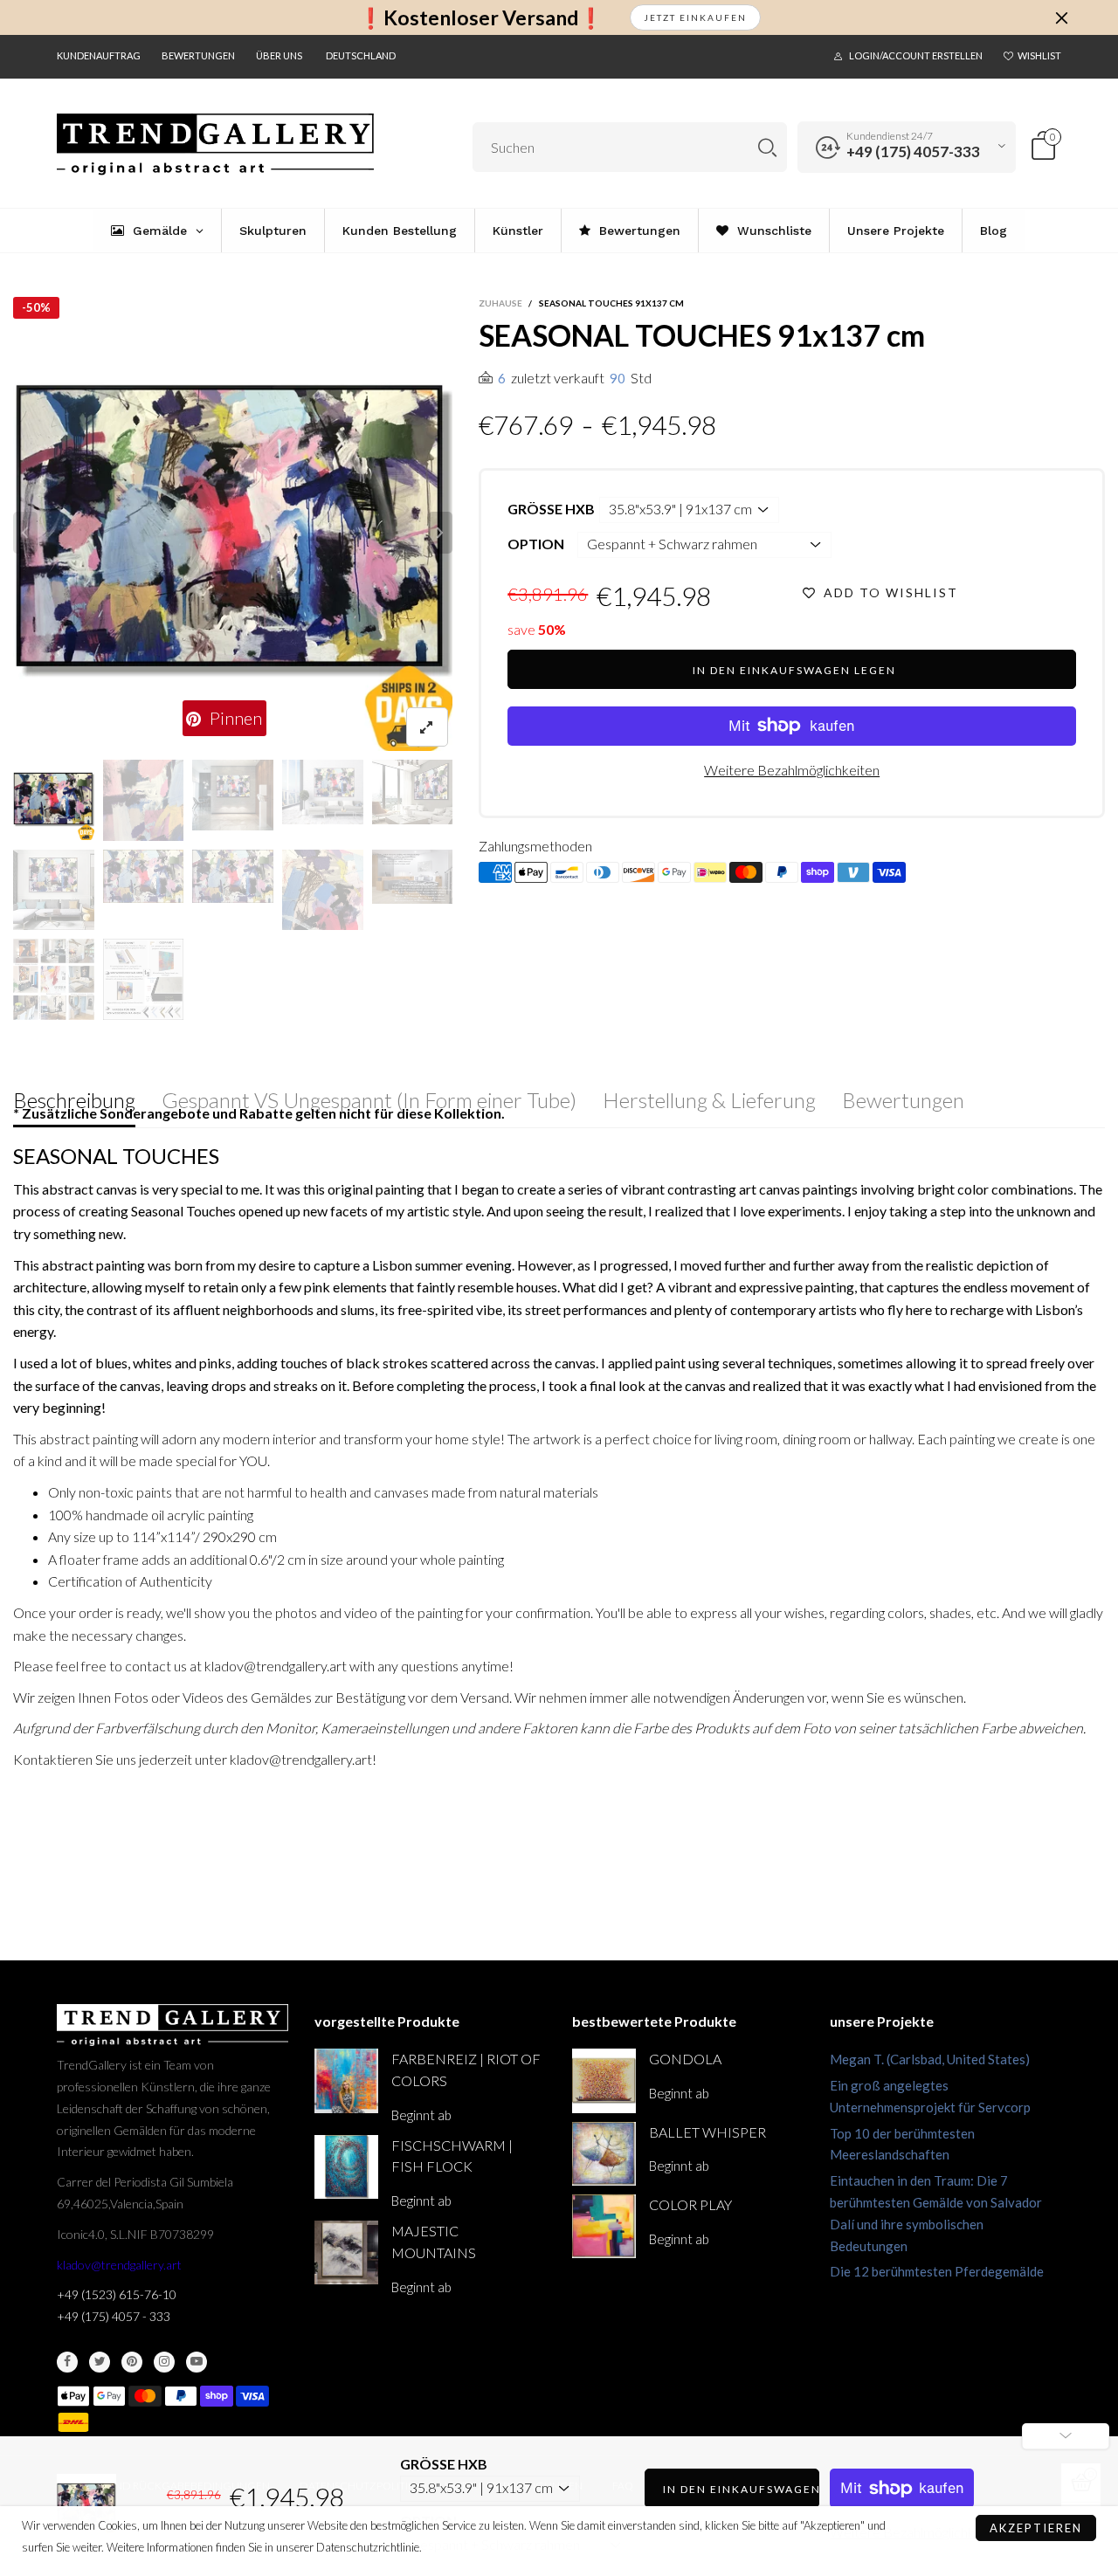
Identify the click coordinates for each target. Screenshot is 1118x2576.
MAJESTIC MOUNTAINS (434, 2242)
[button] (25, 533)
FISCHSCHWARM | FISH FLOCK (452, 2156)
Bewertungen (198, 55)
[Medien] (427, 727)
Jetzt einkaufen (695, 17)
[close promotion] (1061, 17)
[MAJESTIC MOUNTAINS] (346, 2252)
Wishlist (1039, 55)
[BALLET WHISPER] (604, 2154)
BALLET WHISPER (707, 2132)
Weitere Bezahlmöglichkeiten (792, 770)
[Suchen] (767, 147)
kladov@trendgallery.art (119, 2265)
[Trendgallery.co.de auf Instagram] (164, 2362)
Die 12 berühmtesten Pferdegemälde (937, 2271)
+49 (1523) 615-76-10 (117, 2294)
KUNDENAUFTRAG (99, 55)
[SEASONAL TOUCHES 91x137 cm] (233, 533)
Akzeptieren (1036, 2528)
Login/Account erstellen (916, 55)
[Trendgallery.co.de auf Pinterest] (132, 2362)
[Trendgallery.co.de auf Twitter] (100, 2362)
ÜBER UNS (279, 55)
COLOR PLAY (690, 2204)
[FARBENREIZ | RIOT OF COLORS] (346, 2080)
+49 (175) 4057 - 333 (114, 2316)
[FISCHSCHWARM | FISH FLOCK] (346, 2167)
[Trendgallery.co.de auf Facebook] (67, 2362)
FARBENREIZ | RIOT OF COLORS (466, 2070)
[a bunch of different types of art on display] (144, 979)
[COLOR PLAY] (604, 2226)
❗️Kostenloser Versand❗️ (481, 18)
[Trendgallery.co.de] (215, 145)
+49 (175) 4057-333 (913, 152)
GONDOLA (685, 2059)
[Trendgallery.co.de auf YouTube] (197, 2362)
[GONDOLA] (604, 2080)
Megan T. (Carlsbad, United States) (930, 2059)
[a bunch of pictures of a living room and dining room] (54, 979)
